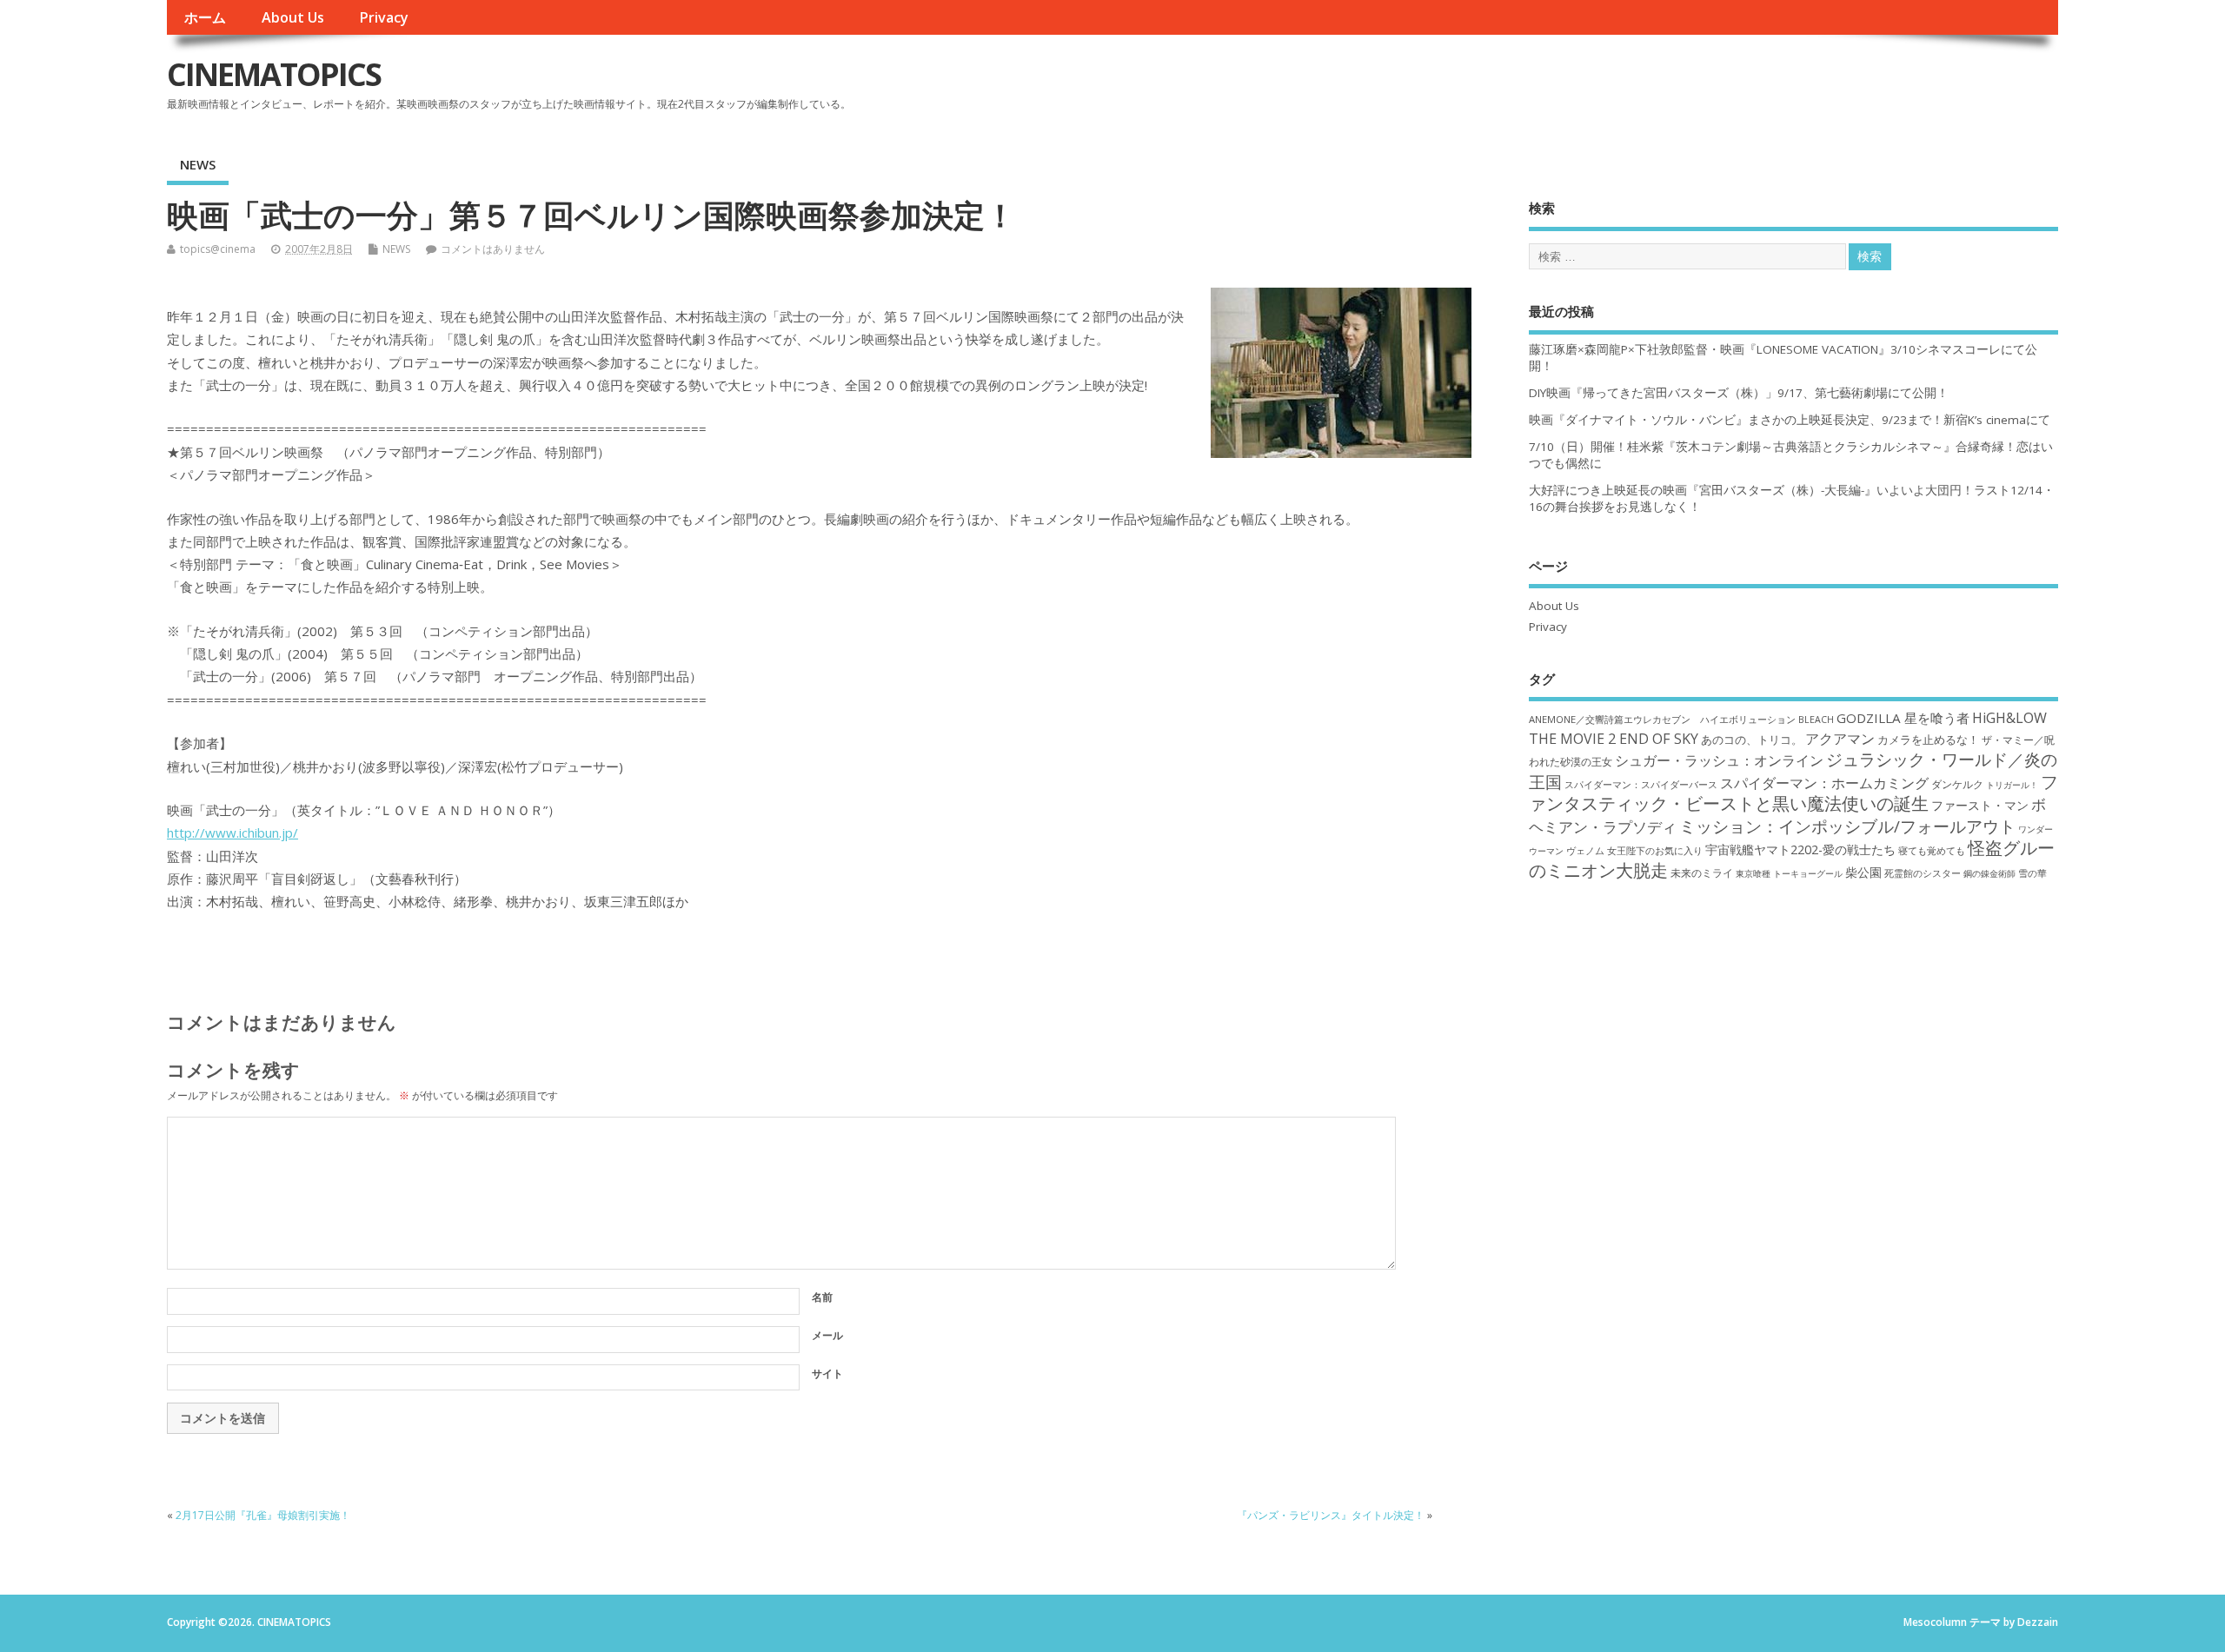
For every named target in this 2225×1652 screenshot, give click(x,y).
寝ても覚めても (1932, 851)
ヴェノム (1585, 851)
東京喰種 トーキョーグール (1789, 873)
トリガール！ (2012, 785)
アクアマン (1840, 739)
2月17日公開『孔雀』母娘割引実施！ (263, 1515)
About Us (293, 17)
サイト (827, 1373)
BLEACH (1816, 720)
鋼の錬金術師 (1989, 873)
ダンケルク (1957, 784)
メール (827, 1335)
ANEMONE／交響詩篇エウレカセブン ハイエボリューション (1662, 719)
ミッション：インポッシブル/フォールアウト (1847, 826)
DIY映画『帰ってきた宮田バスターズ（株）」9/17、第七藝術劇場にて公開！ (1739, 393)
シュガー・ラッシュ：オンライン (1719, 760)
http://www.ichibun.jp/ (232, 833)
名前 (822, 1297)
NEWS (198, 164)
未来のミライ (1702, 872)
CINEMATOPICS (274, 74)
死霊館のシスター (1923, 873)
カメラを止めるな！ (1928, 740)
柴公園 (1863, 872)
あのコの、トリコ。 (1752, 740)
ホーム (205, 17)
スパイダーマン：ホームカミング (1824, 783)
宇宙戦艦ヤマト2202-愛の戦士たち (1800, 849)
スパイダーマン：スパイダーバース (1641, 784)
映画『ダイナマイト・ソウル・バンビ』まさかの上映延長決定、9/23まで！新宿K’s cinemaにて (1790, 420)
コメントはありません (493, 249)
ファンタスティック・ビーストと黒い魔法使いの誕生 (1793, 793)
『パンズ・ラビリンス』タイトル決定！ (1331, 1515)
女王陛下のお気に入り (1655, 851)
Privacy (384, 17)
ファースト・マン (1980, 806)
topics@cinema (218, 249)
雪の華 (2032, 873)
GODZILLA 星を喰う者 (1903, 718)
